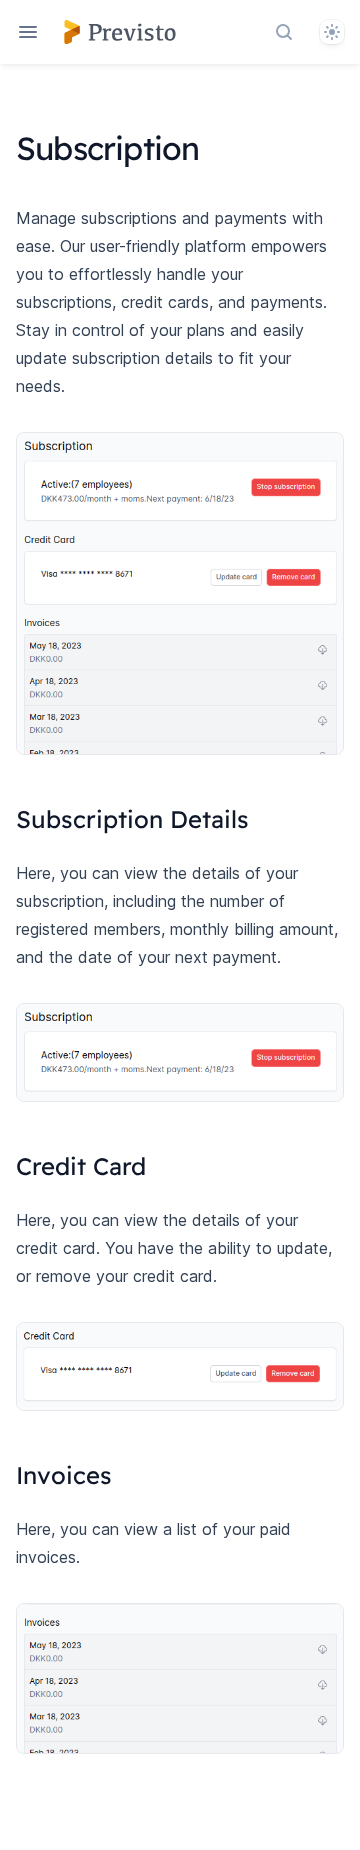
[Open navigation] (28, 32)
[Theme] (332, 32)
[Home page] (120, 32)
